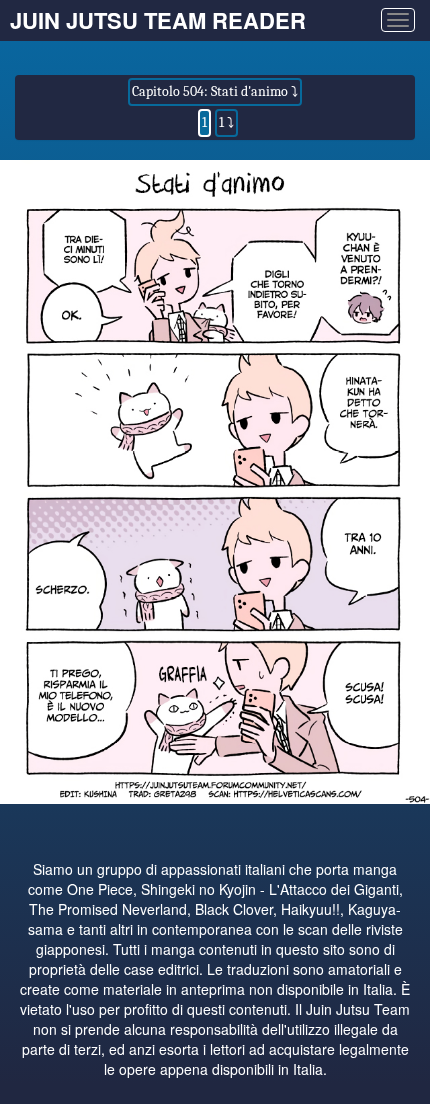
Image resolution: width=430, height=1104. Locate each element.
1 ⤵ (226, 122)
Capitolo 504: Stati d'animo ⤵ (215, 91)
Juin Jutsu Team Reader (158, 20)
